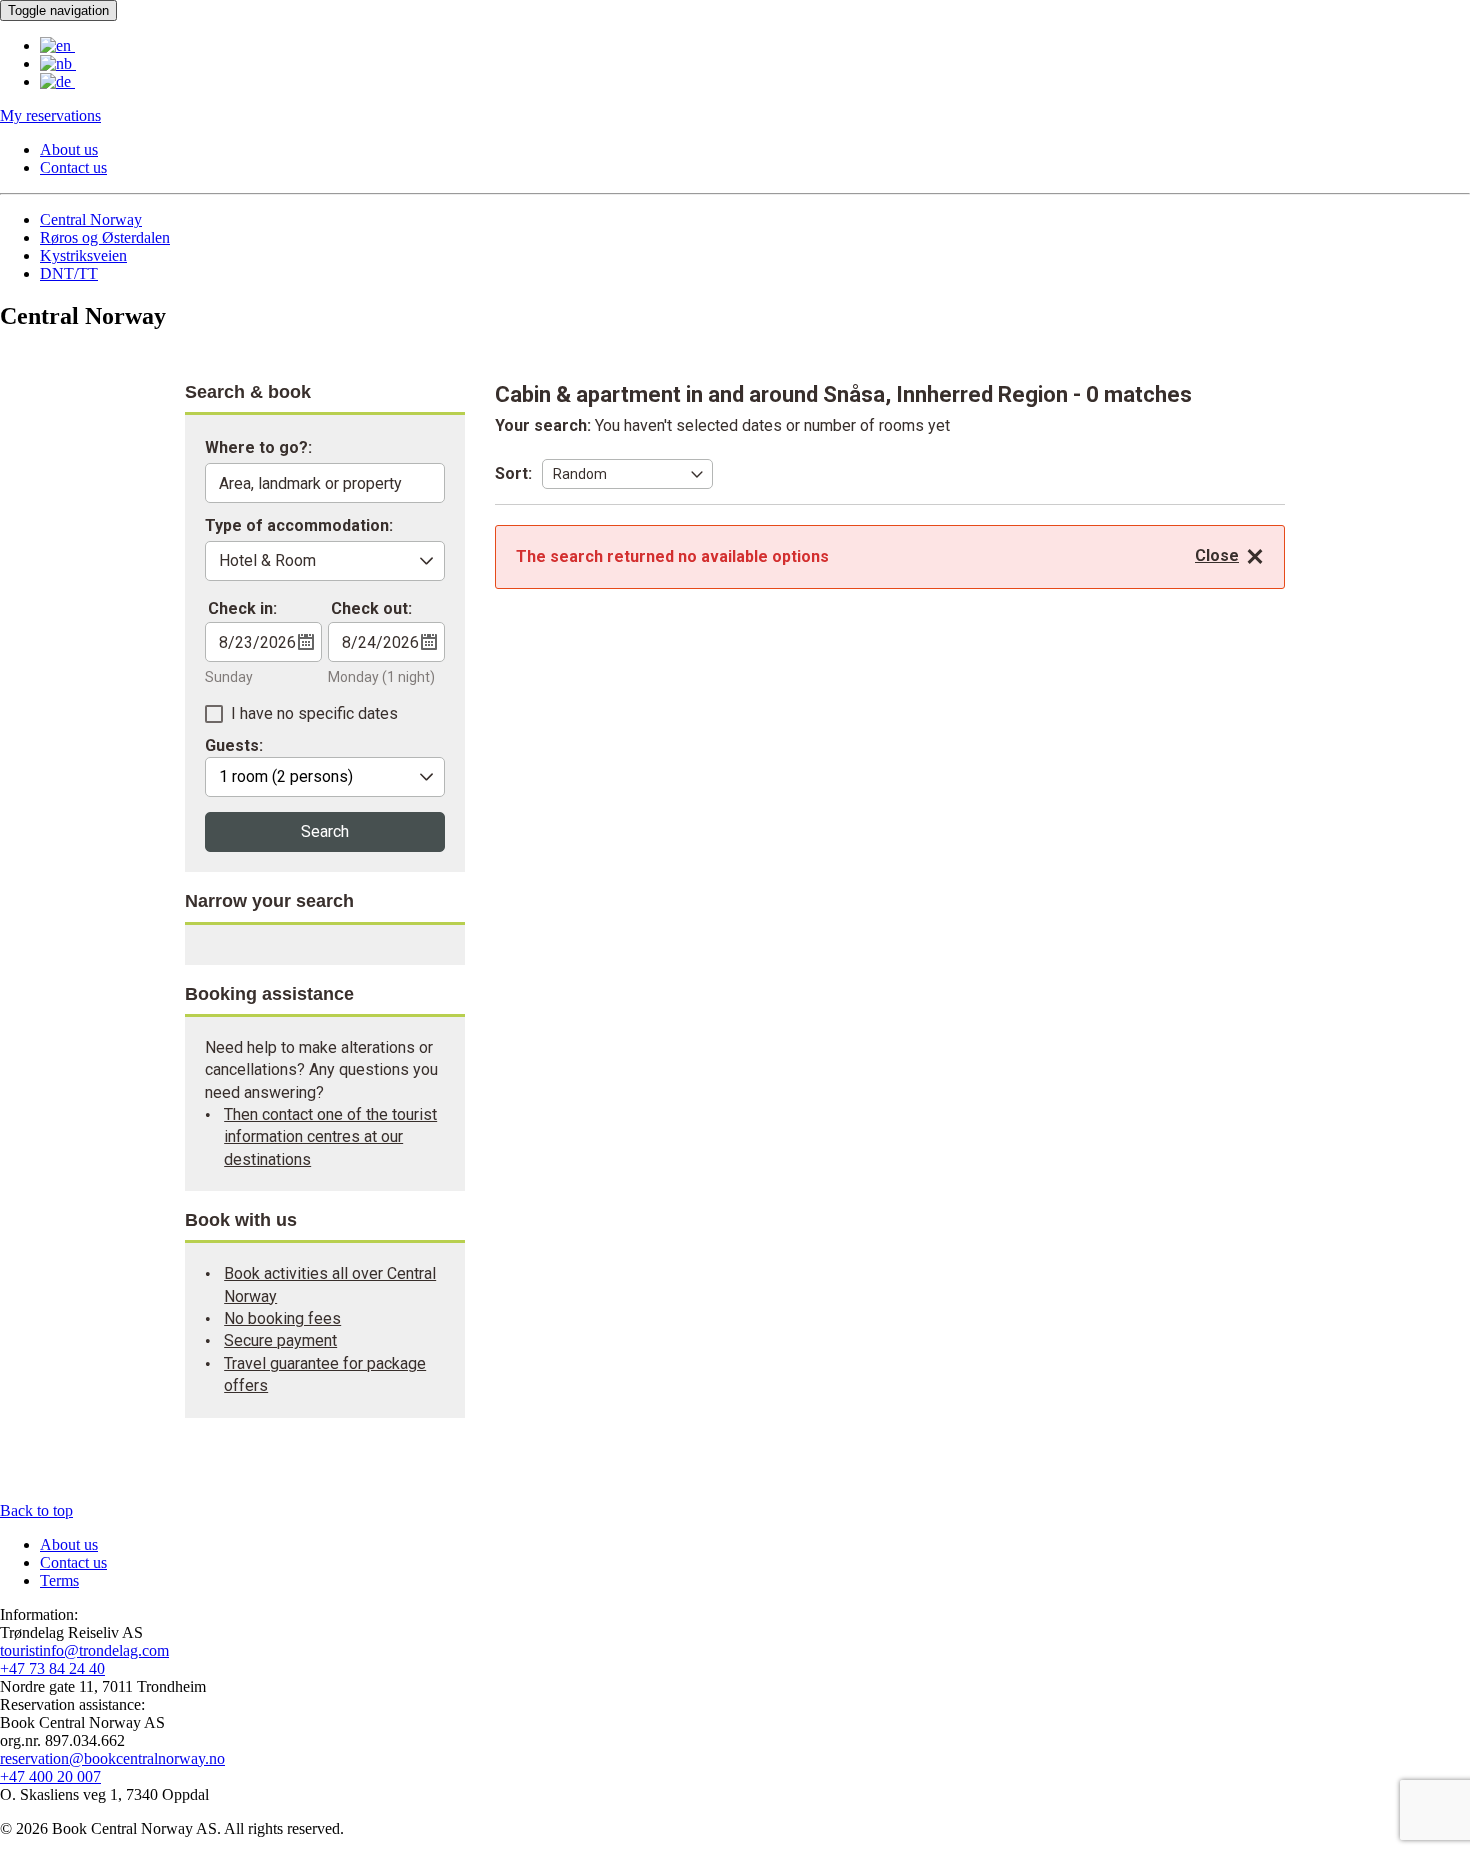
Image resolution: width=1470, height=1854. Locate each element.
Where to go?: (258, 448)
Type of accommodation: (299, 526)
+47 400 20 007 (50, 1776)
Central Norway (91, 219)
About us (69, 149)
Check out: (371, 608)
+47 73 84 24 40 (52, 1668)
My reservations (50, 115)
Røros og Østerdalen (105, 237)
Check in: (242, 608)
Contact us (73, 167)
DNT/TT (69, 273)
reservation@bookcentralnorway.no (112, 1758)
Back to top (36, 1510)
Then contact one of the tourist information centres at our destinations (330, 1137)
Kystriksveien (83, 255)
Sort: (513, 473)
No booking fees (282, 1318)
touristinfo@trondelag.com (84, 1650)
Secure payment (280, 1340)
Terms (59, 1580)
